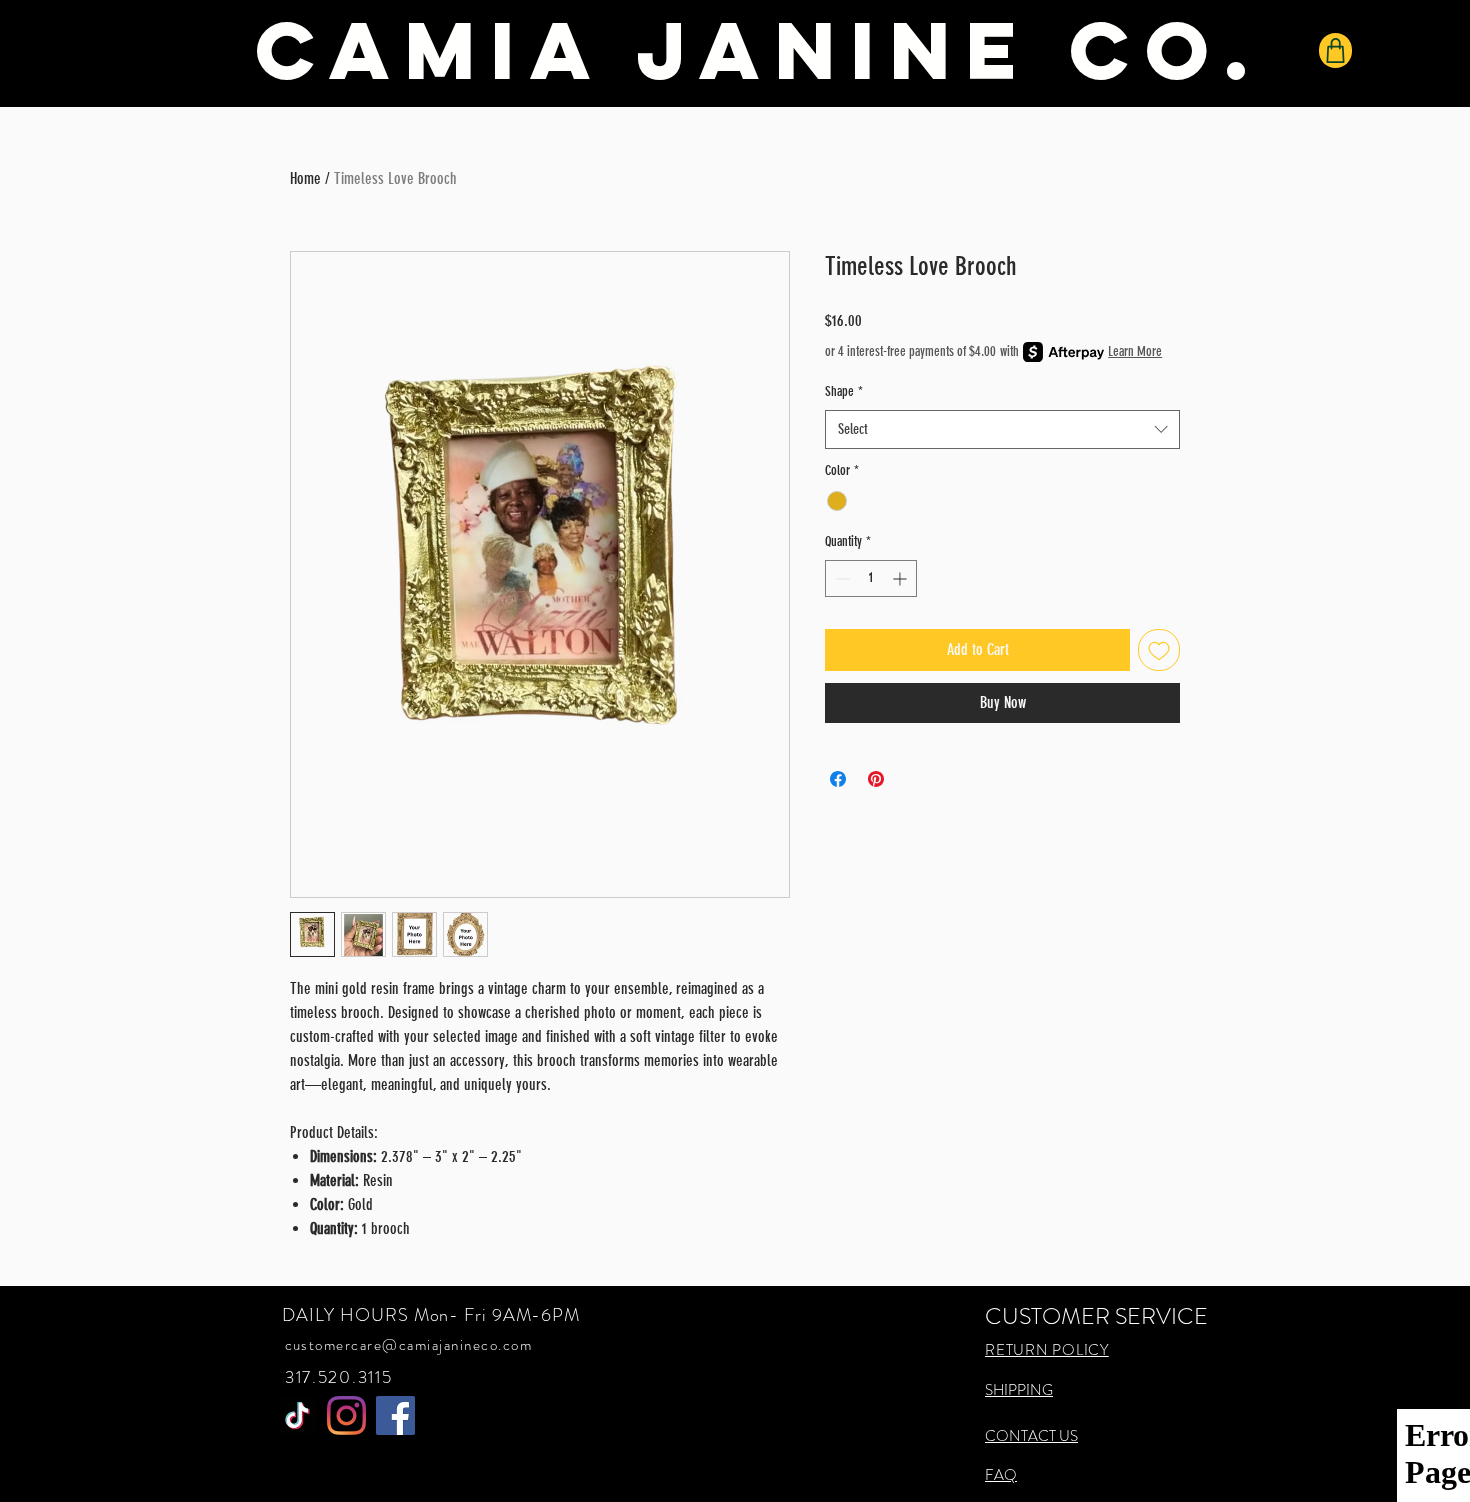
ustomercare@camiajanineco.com (413, 1345)
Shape (844, 391)
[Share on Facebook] (838, 779)
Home (305, 178)
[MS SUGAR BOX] (297, 1415)
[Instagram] (346, 1415)
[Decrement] (840, 578)
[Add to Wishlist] (1159, 650)
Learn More (1135, 351)
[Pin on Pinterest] (876, 779)
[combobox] (1002, 429)
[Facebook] (395, 1415)
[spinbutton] (871, 578)
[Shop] (1335, 50)
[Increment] (901, 578)
